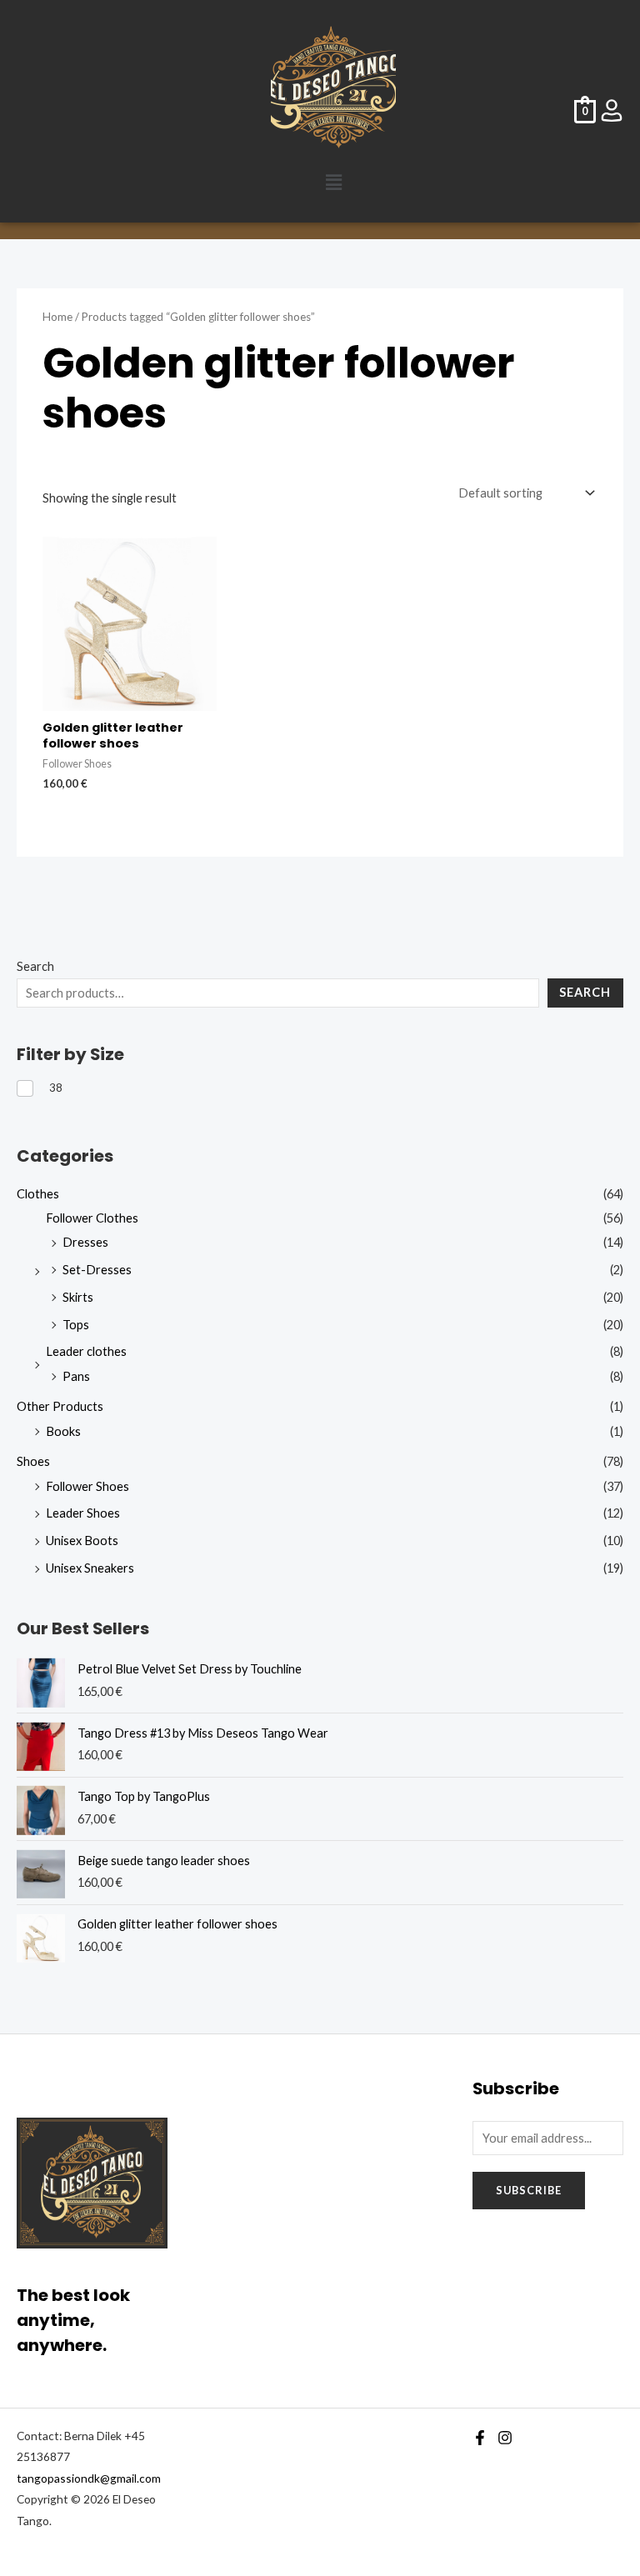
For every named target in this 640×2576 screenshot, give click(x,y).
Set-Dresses (97, 1270)
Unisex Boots (82, 1541)
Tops (76, 1325)
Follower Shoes (87, 1486)
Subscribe (529, 2190)
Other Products (60, 1406)
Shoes (33, 1461)
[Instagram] (505, 2438)
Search (35, 966)
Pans (76, 1376)
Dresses (85, 1242)
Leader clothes (86, 1351)
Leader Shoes (83, 1513)
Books (63, 1431)
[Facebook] (480, 2438)
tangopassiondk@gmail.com (89, 2478)
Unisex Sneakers (90, 1568)
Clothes (38, 1194)
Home (57, 317)
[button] (333, 182)
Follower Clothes (92, 1218)
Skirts (78, 1297)
